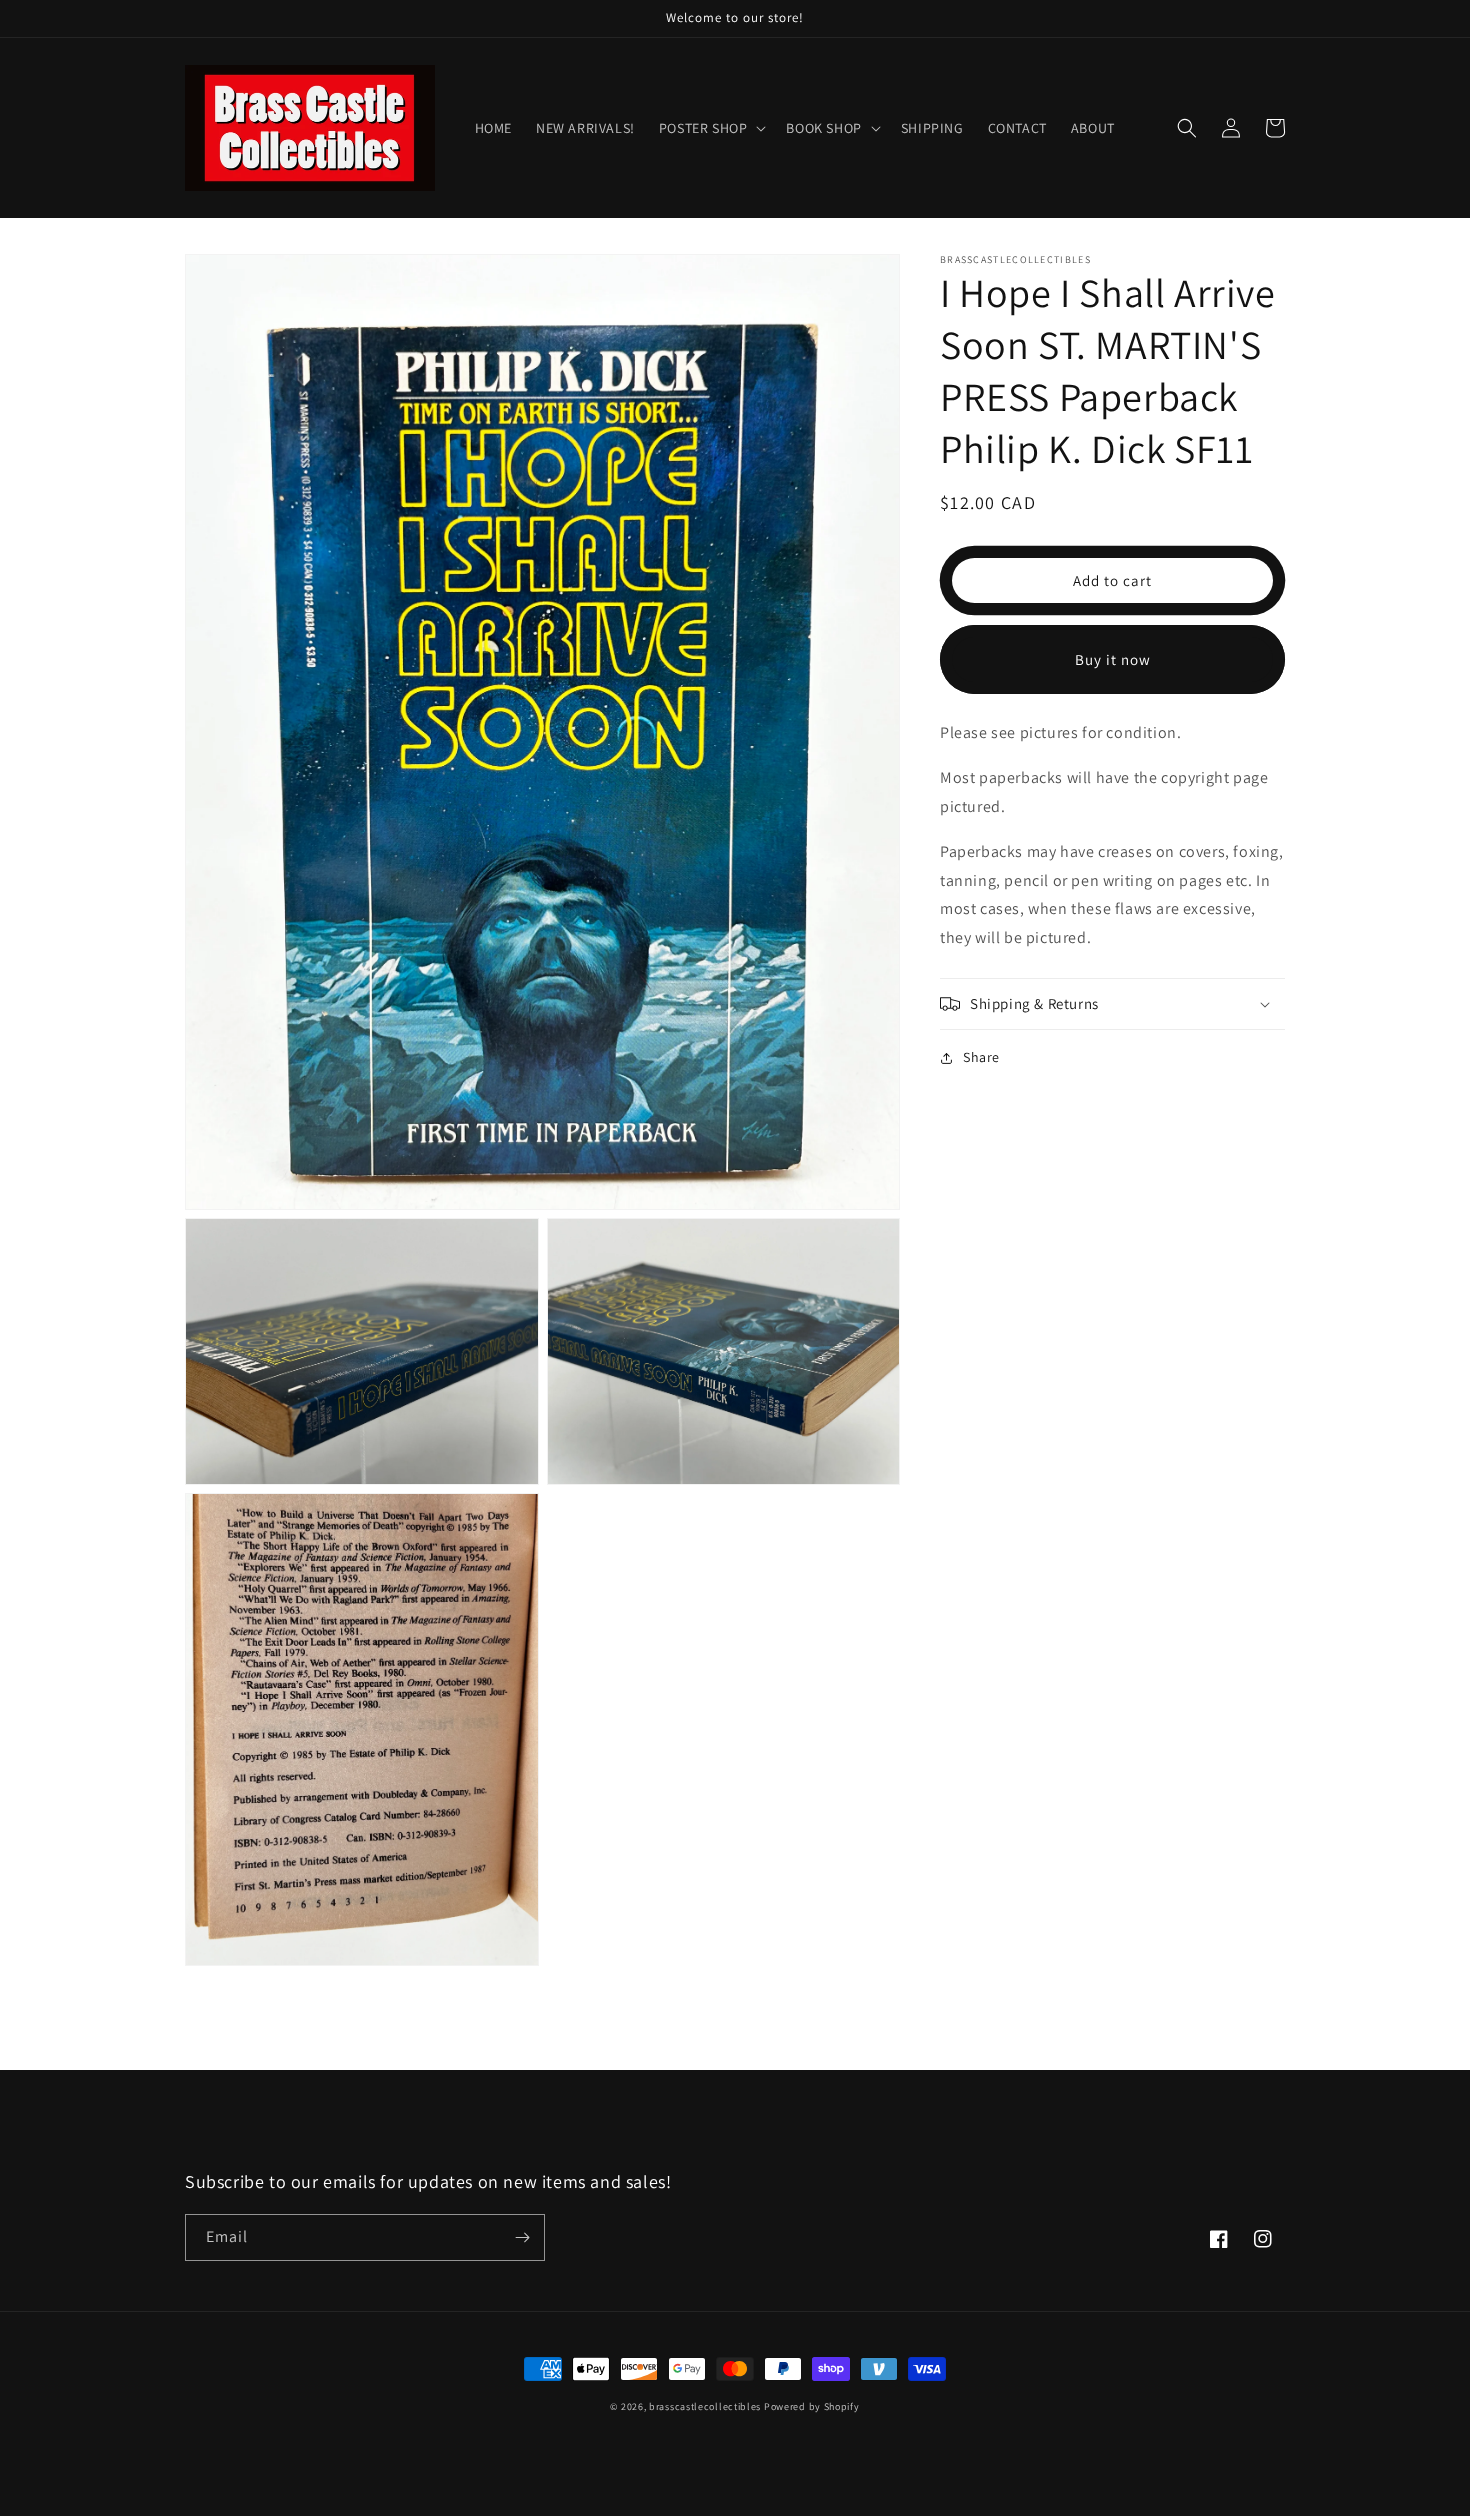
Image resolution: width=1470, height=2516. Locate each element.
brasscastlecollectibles (705, 2406)
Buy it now (1113, 659)
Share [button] (981, 1057)
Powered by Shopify (812, 2406)
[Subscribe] (522, 2237)
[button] (711, 128)
